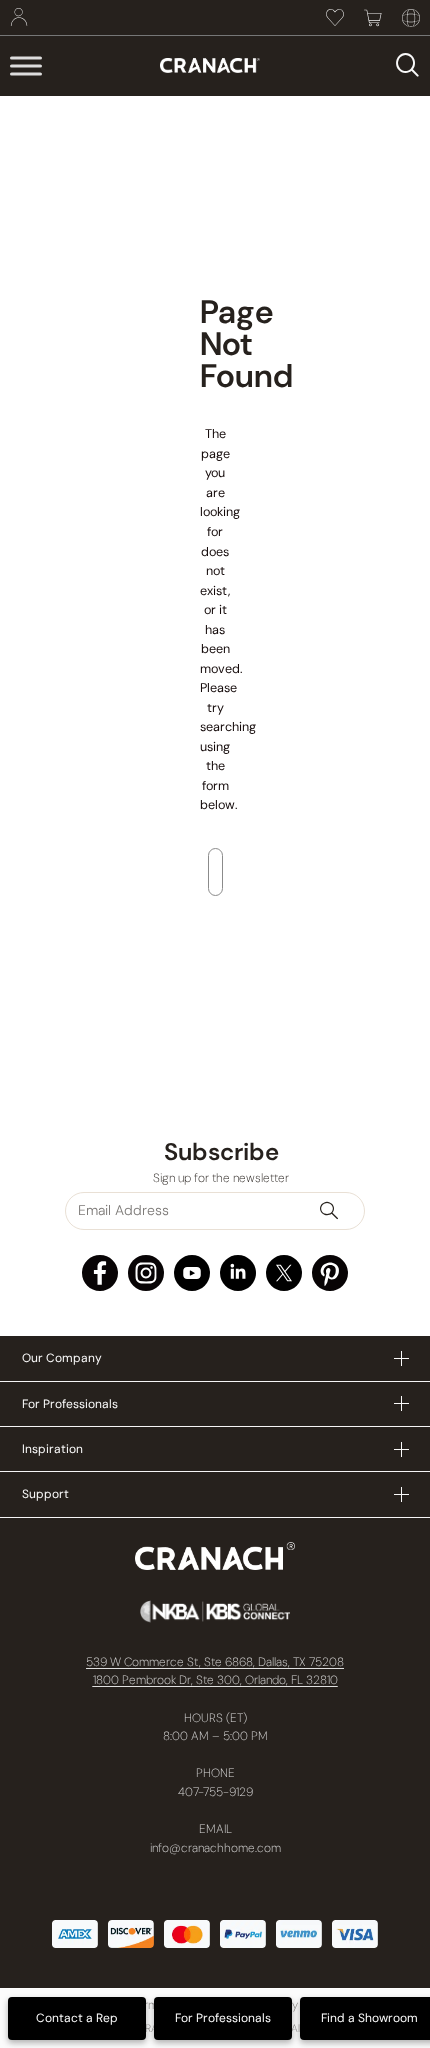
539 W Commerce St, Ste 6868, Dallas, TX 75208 (215, 1662)
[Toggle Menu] (26, 65)
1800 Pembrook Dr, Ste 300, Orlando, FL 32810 (215, 1680)
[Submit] (338, 1211)
